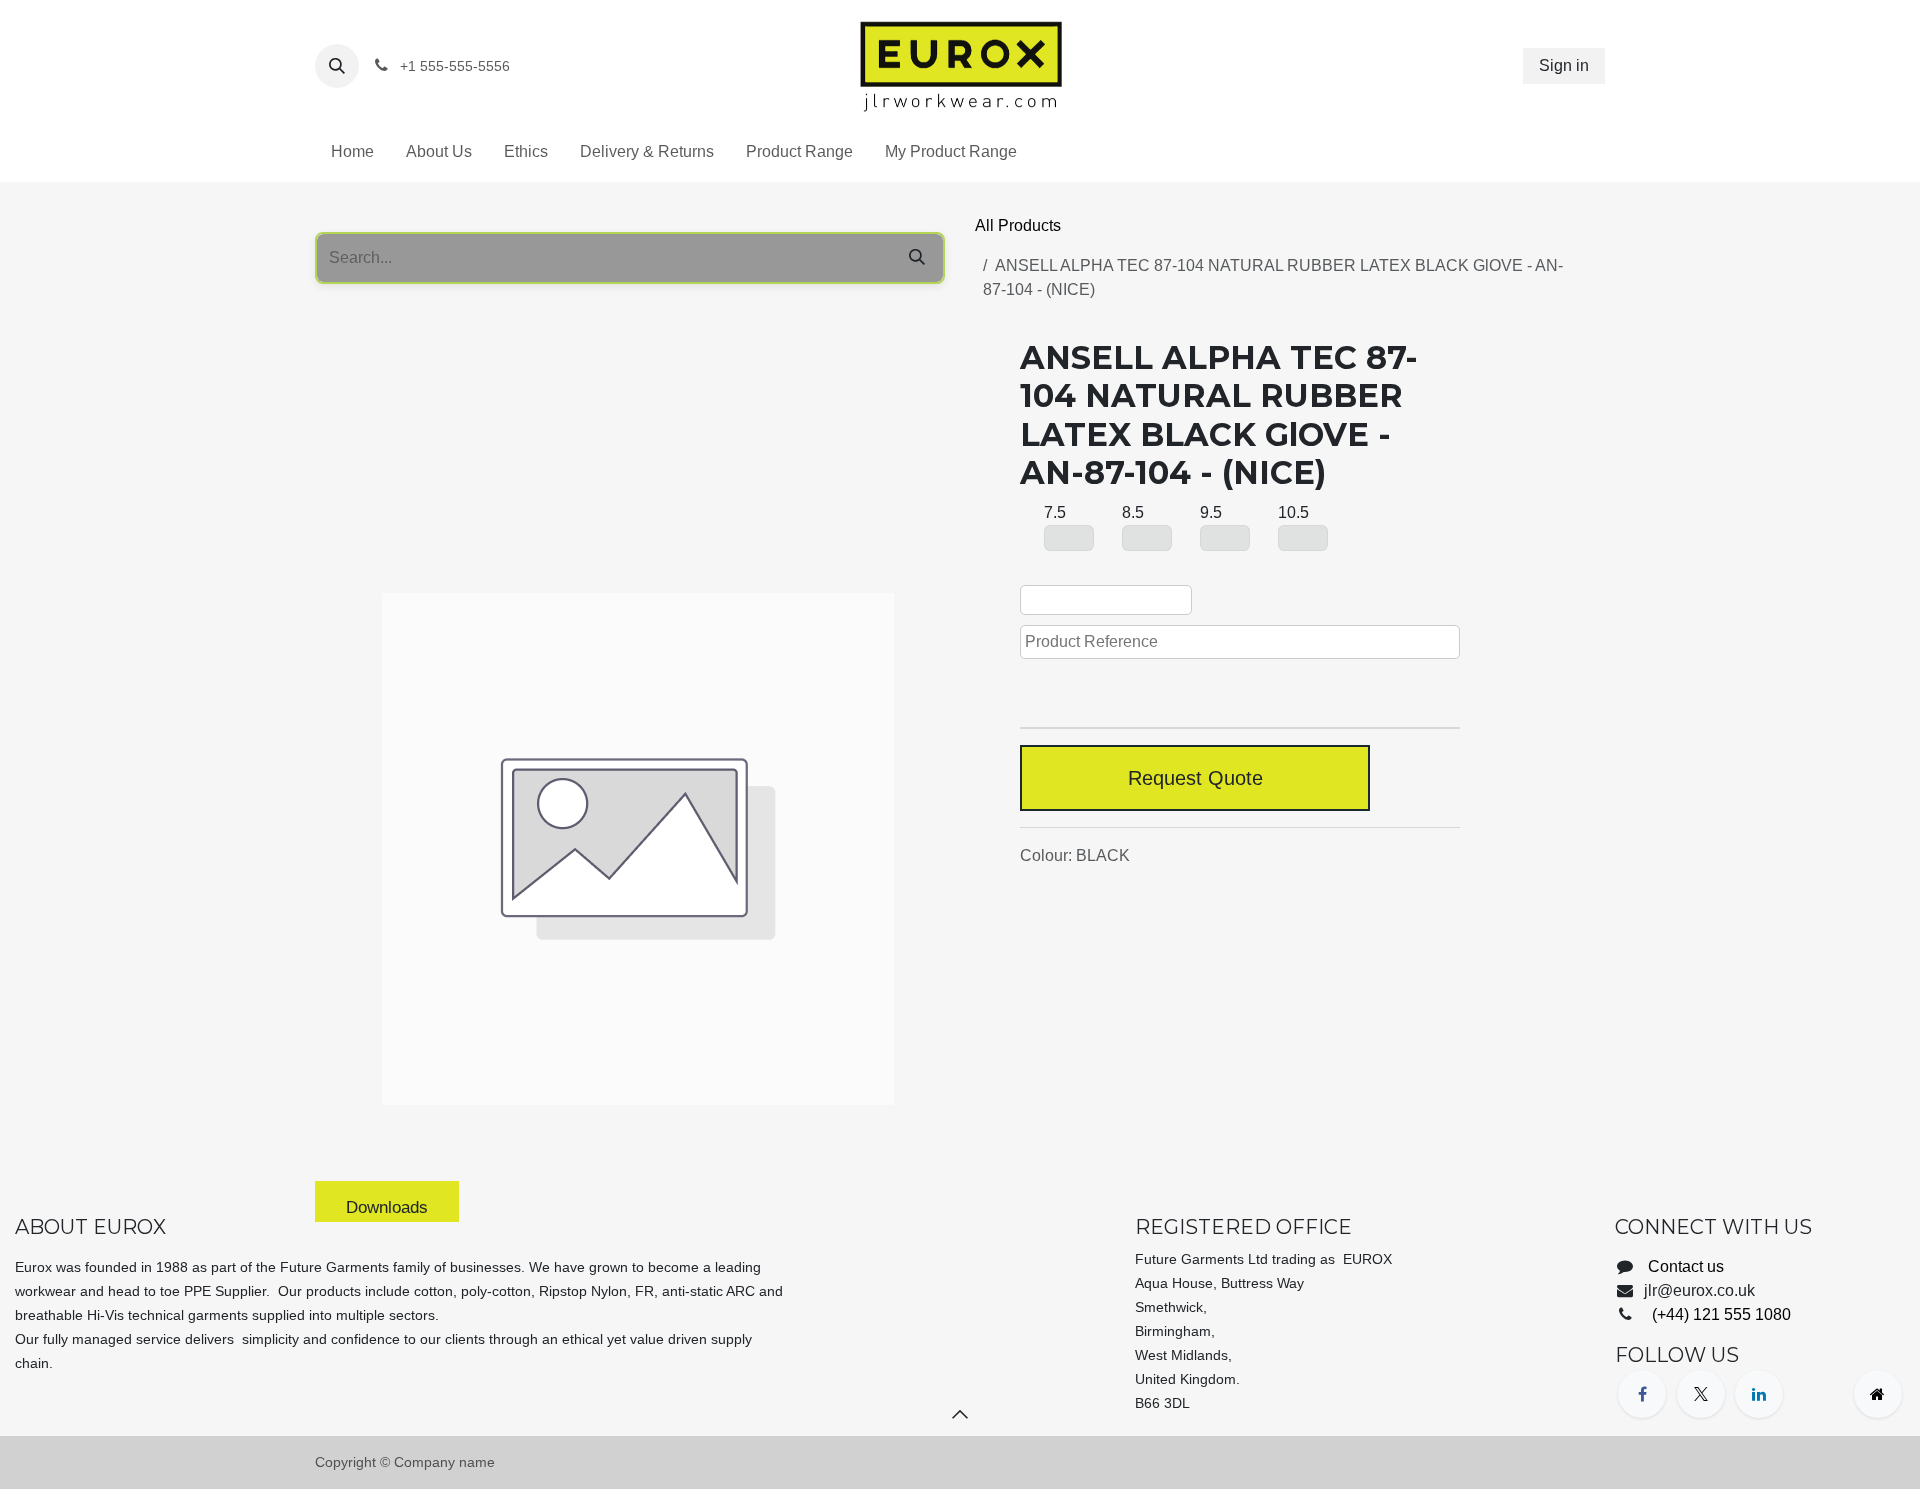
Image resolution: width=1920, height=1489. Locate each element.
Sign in (1564, 65)
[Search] (917, 258)
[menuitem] (352, 152)
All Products (1018, 225)
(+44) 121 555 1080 (1719, 1314)
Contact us (1686, 1266)
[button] (337, 66)
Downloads (387, 1207)
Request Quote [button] (1195, 778)
